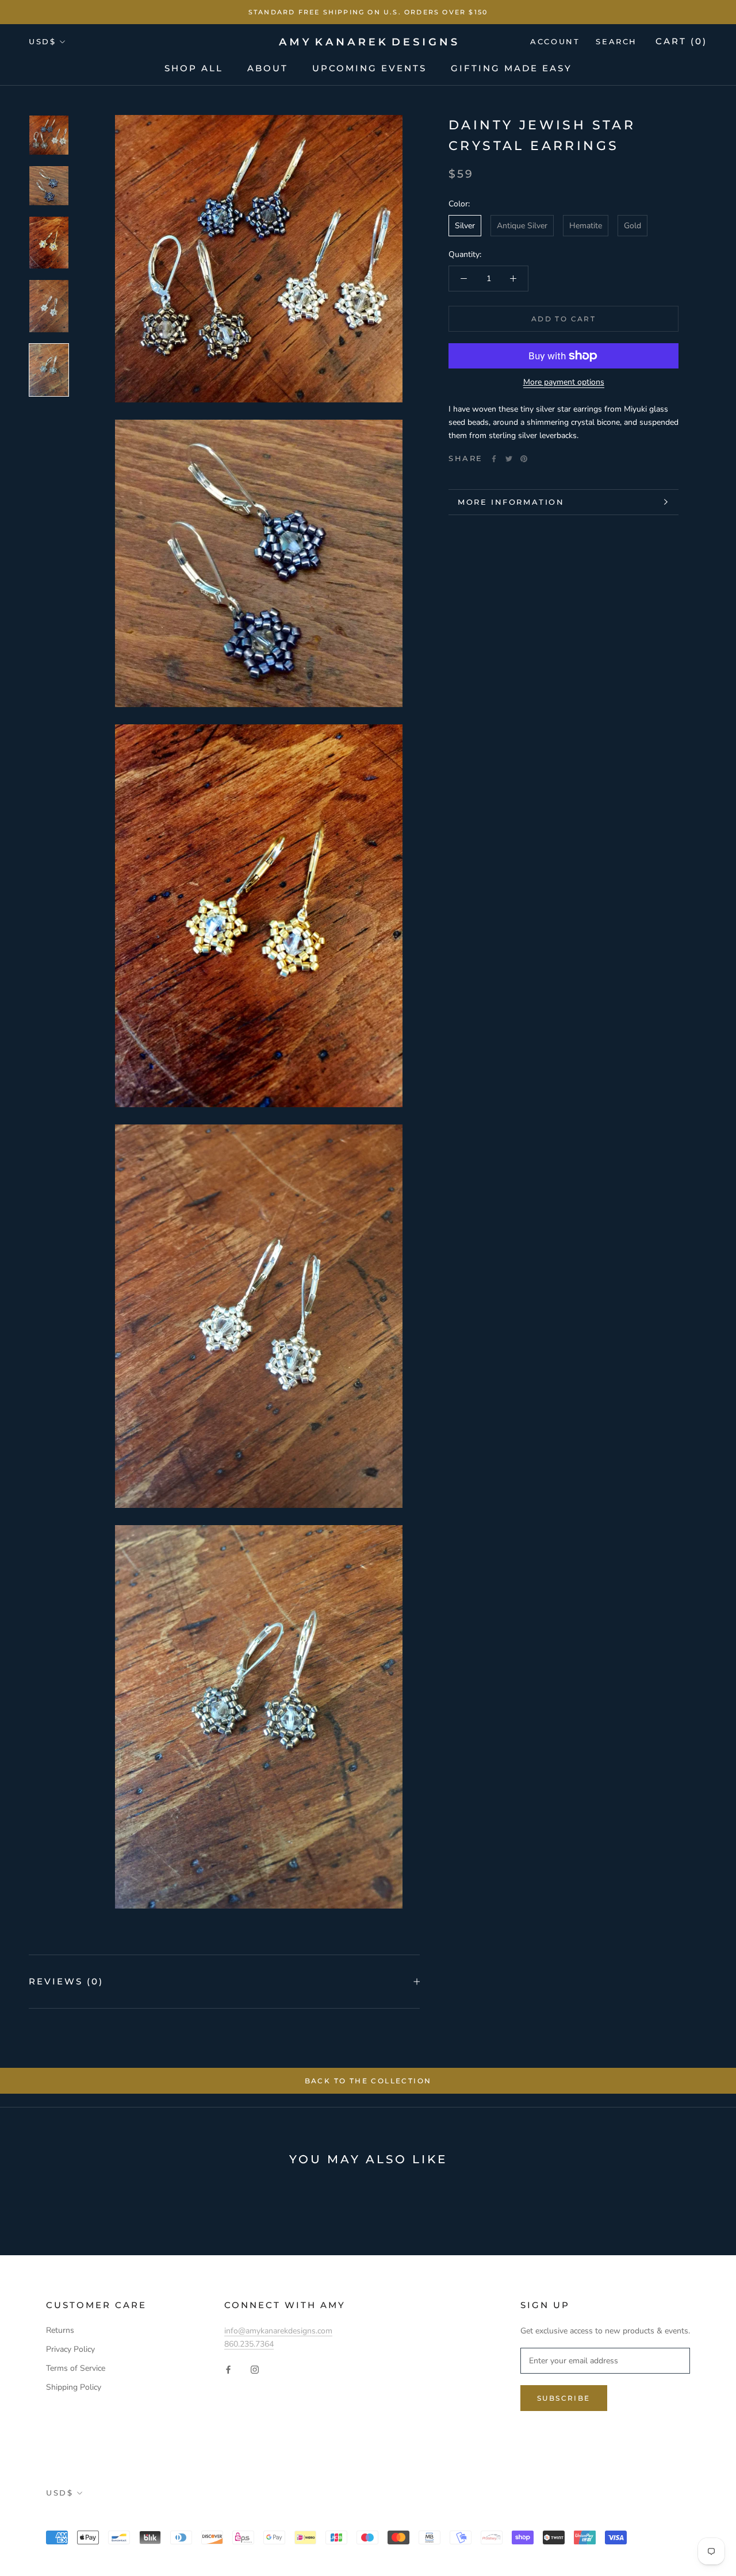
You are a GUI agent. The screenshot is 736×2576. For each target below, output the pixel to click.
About (268, 68)
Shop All (194, 68)
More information (511, 502)
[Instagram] (255, 2369)
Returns (60, 2330)
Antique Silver (522, 226)
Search (616, 41)
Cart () (681, 41)
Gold (632, 226)
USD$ (42, 41)
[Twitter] (509, 459)
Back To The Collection (368, 2081)
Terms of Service (76, 2368)
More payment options (564, 382)
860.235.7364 (249, 2344)
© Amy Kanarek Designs (114, 2518)
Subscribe (564, 2398)
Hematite (586, 226)
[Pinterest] (524, 459)
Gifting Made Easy (511, 68)
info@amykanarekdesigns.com (278, 2331)
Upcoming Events (369, 68)
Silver (465, 226)
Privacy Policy (70, 2349)
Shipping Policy (74, 2387)
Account (555, 41)
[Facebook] (494, 459)
